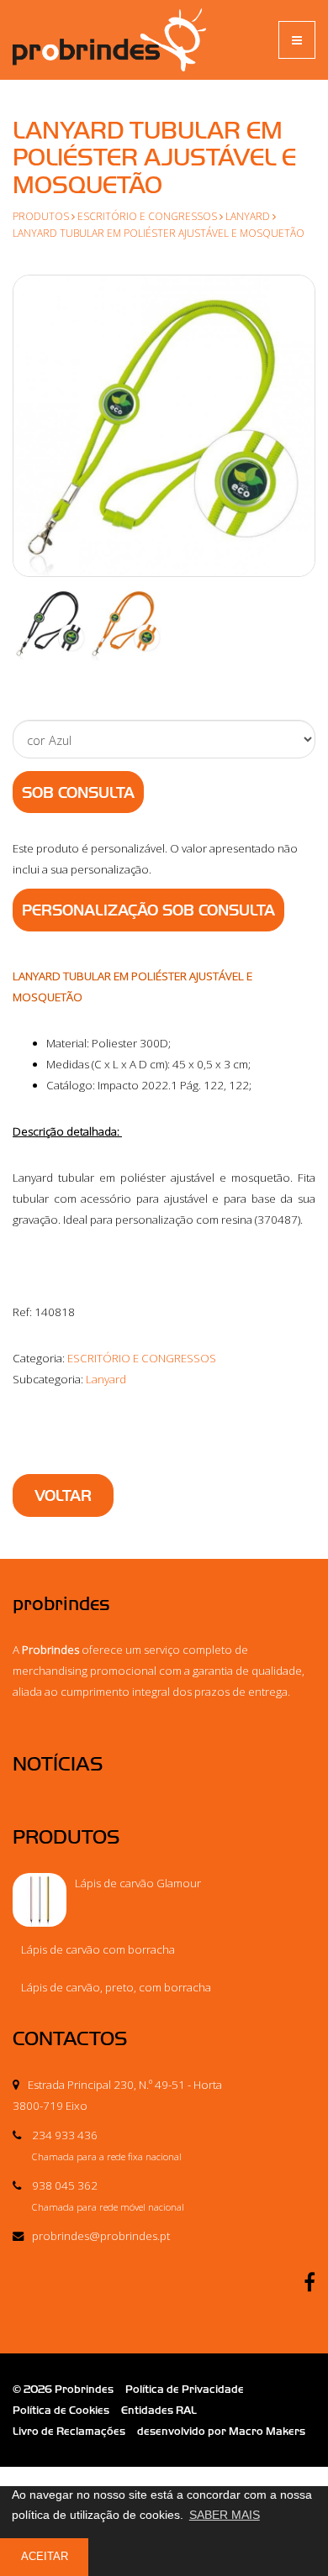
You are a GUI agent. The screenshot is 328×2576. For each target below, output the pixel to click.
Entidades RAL (159, 2410)
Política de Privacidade (185, 2389)
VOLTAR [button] (63, 1496)
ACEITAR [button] (45, 2557)
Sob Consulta (78, 793)
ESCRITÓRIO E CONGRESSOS (147, 216)
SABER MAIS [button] (225, 2515)
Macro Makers (267, 2431)
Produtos (41, 216)
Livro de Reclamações (69, 2431)
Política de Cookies (61, 2410)
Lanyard (248, 216)
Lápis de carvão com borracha (98, 1949)
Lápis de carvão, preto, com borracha (116, 1987)
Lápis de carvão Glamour (138, 1883)
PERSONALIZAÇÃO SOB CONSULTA (148, 910)
